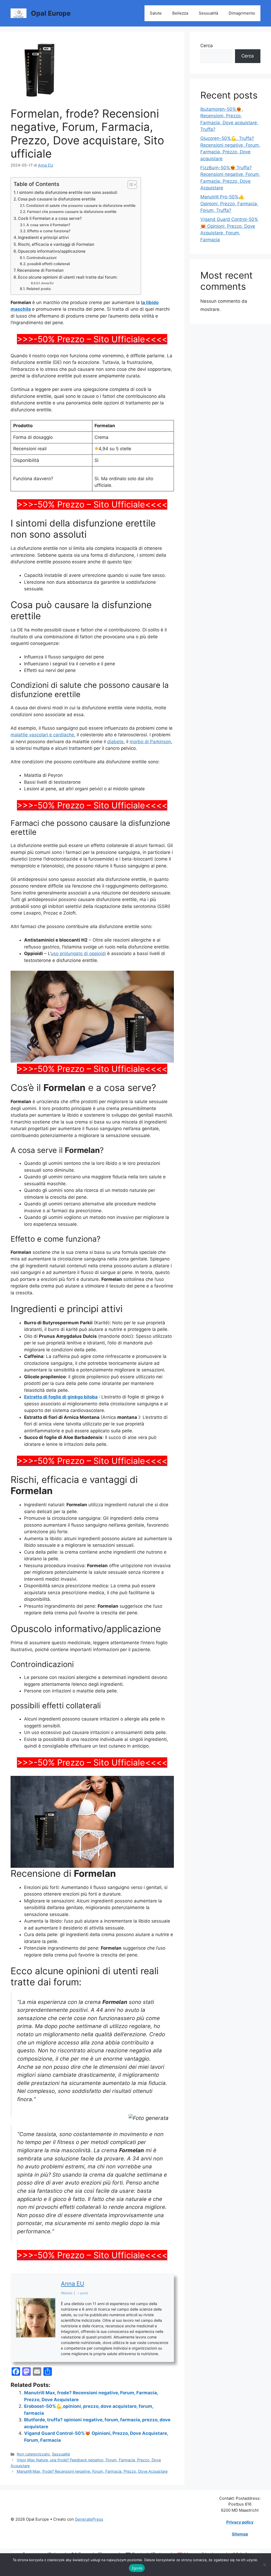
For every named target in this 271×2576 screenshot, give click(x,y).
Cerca (207, 46)
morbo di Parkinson (150, 742)
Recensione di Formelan (40, 270)
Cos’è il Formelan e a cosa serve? (50, 218)
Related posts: (39, 289)
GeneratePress (89, 2519)
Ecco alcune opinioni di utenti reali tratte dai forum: (68, 277)
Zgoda (137, 2568)
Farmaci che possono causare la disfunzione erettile (72, 212)
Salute (156, 13)
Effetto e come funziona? (49, 231)
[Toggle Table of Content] (130, 185)
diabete (115, 742)
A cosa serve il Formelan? (48, 225)
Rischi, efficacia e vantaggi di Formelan (56, 244)
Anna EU (47, 283)
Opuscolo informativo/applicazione (52, 251)
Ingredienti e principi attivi (43, 237)
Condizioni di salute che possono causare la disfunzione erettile (81, 206)
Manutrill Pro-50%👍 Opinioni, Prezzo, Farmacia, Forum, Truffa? (229, 204)
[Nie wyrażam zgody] (264, 2565)
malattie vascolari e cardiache (42, 735)
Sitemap (240, 2534)
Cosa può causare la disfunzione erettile (57, 199)
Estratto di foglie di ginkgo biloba (61, 1397)
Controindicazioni (41, 258)
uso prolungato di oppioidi (78, 953)
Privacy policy (240, 2522)
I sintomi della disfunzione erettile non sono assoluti (67, 192)
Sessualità (208, 13)
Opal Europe (51, 13)
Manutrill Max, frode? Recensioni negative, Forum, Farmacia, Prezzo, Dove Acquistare (92, 2471)
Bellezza (180, 13)
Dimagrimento (242, 13)
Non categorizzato (33, 2454)
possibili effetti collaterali (49, 264)
